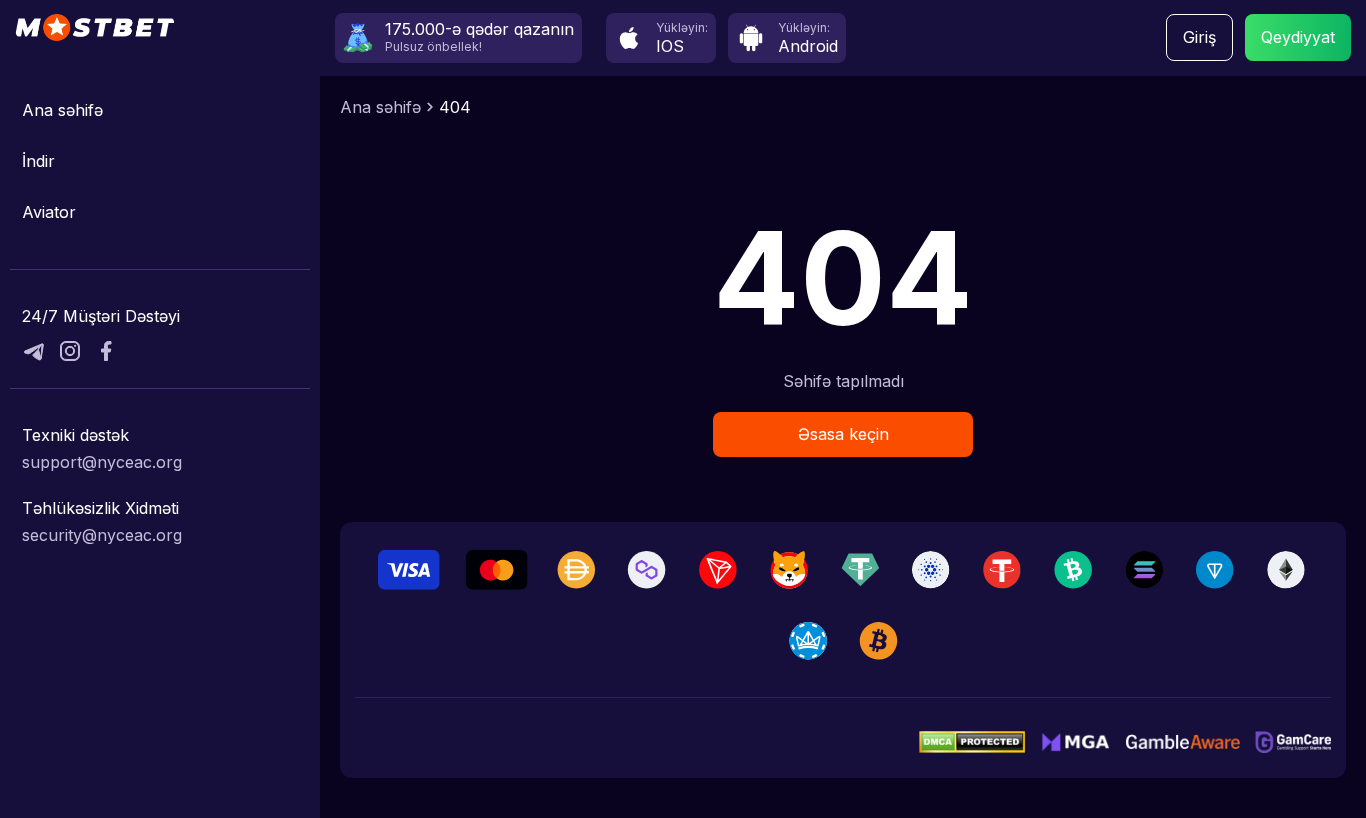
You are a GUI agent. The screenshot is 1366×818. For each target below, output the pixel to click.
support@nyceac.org (102, 462)
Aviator (49, 212)
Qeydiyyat (1298, 37)
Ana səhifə (62, 110)
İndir (38, 161)
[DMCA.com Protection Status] (972, 742)
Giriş (1199, 37)
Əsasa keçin (843, 434)
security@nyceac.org (102, 535)
